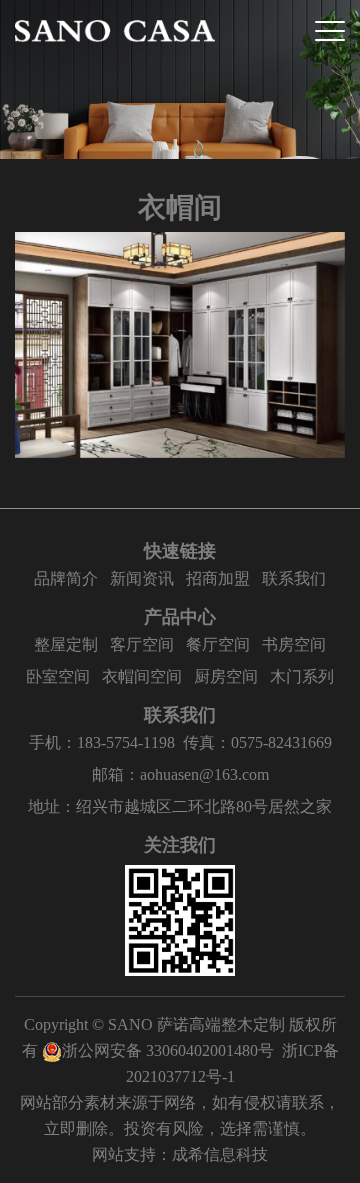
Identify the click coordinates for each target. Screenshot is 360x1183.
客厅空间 (142, 644)
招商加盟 (218, 578)
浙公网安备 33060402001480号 (168, 1050)
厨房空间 (226, 676)
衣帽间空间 (142, 676)
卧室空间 (58, 676)
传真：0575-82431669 (257, 742)
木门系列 (302, 676)
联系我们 (294, 578)
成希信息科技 (220, 1154)
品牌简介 (66, 578)
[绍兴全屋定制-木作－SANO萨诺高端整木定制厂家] (115, 31)
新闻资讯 (142, 578)
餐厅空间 (218, 644)
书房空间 (294, 644)
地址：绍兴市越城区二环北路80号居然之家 (180, 806)
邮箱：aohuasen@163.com (180, 774)
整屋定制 (66, 644)
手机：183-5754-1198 (102, 742)
